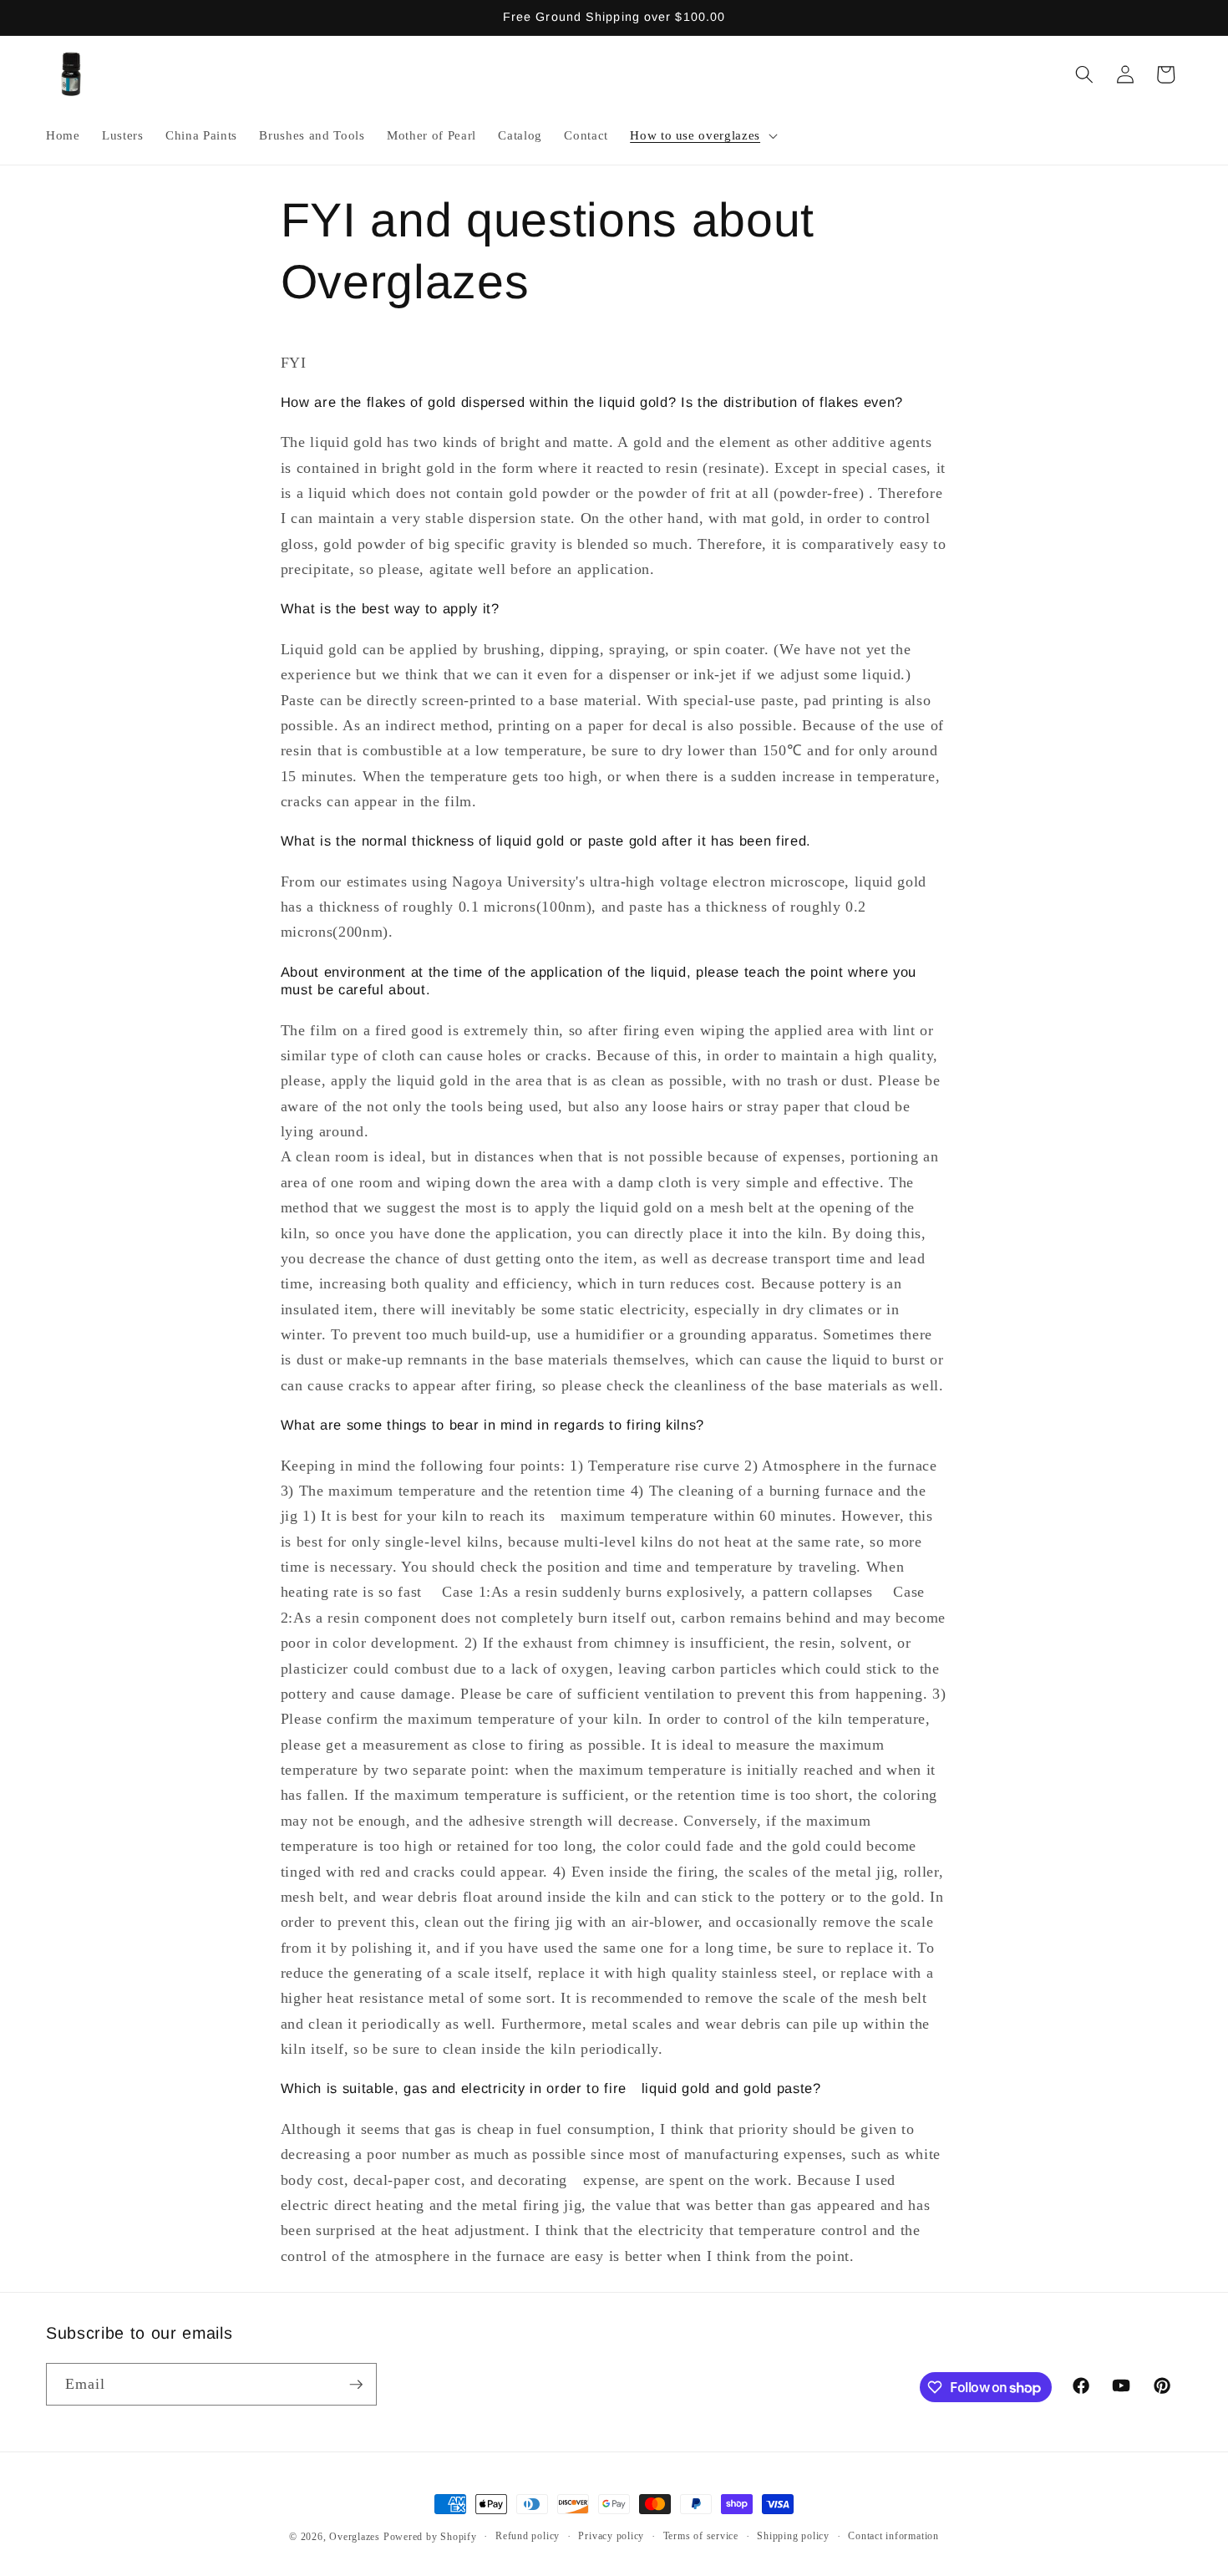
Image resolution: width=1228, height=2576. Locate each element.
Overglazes (355, 2537)
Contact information (893, 2536)
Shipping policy (793, 2536)
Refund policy (528, 2536)
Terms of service (701, 2536)
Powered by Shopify (430, 2537)
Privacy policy (611, 2536)
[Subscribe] (356, 2385)
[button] (702, 135)
